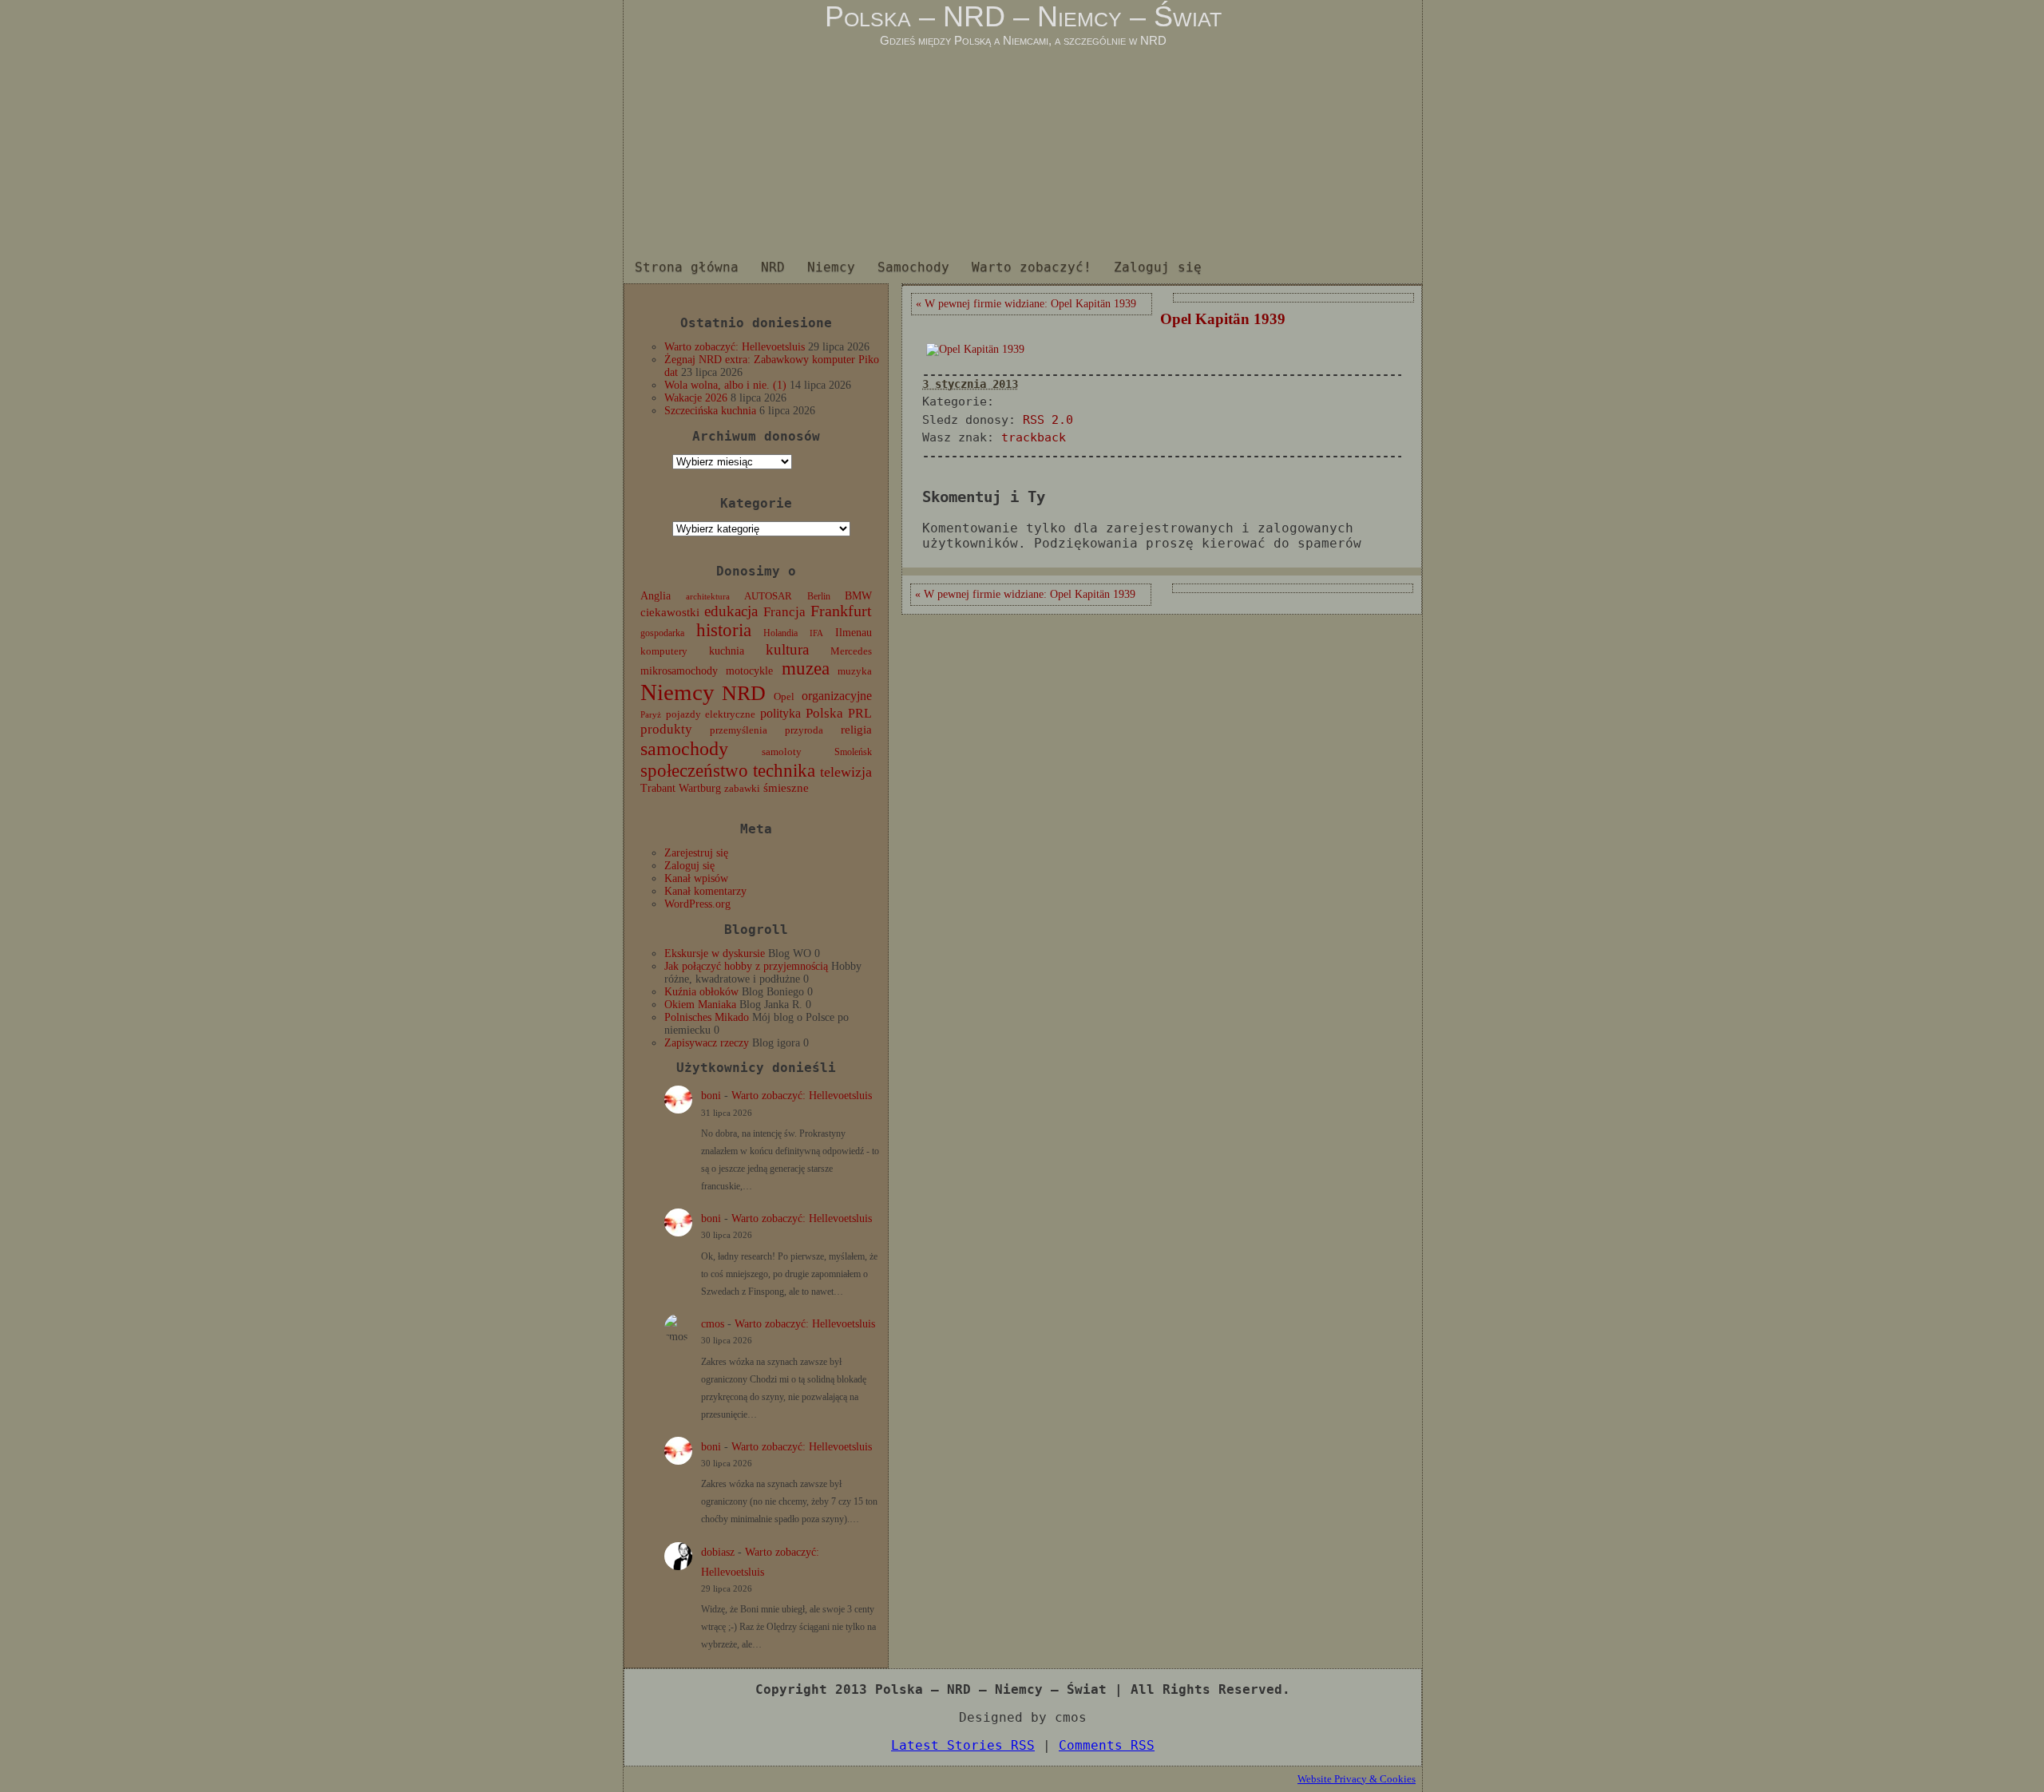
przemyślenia (739, 730)
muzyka (855, 671)
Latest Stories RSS (963, 1745)
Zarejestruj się (696, 853)
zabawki (742, 789)
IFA (816, 633)
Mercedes (851, 651)
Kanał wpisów (696, 878)
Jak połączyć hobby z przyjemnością (746, 966)
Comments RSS (1107, 1745)
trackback (1034, 437)
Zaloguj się (1158, 267)
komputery (664, 651)
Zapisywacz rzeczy (707, 1043)
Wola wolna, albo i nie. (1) (725, 385)
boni (711, 1096)
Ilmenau (854, 633)
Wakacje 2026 (696, 398)
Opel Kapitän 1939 (1223, 319)
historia (724, 630)
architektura (708, 597)
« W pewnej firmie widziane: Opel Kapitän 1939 (1026, 304)
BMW (858, 595)
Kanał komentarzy (705, 891)
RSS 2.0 (1048, 420)
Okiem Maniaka (700, 1005)
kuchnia (727, 651)
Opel (784, 697)
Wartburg (700, 788)
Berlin (819, 596)
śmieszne (786, 788)
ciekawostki (670, 612)
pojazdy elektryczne (711, 714)
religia (856, 730)
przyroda (804, 730)
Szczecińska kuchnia (710, 411)
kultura (787, 649)
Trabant (658, 788)
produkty (666, 729)
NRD (773, 267)
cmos (713, 1324)
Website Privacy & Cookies (1357, 1779)
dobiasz (718, 1552)
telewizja (846, 772)
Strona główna (687, 267)
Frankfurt (841, 611)
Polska (824, 713)
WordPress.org (697, 904)
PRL (860, 713)
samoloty (782, 752)
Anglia (656, 595)
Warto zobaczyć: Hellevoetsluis (735, 347)
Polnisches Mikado (707, 1017)
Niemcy (831, 267)
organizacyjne (837, 696)
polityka (780, 713)
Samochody (913, 267)
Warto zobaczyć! (1032, 267)
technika (784, 771)
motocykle (749, 671)
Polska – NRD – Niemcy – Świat (1023, 16)
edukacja (731, 611)
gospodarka (662, 633)
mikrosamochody (679, 671)
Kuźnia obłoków (701, 992)
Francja (784, 612)
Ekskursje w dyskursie (715, 953)
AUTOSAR (768, 596)
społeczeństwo (694, 770)
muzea (806, 669)
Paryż (651, 714)
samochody (684, 748)
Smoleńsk (853, 752)
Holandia (780, 633)
